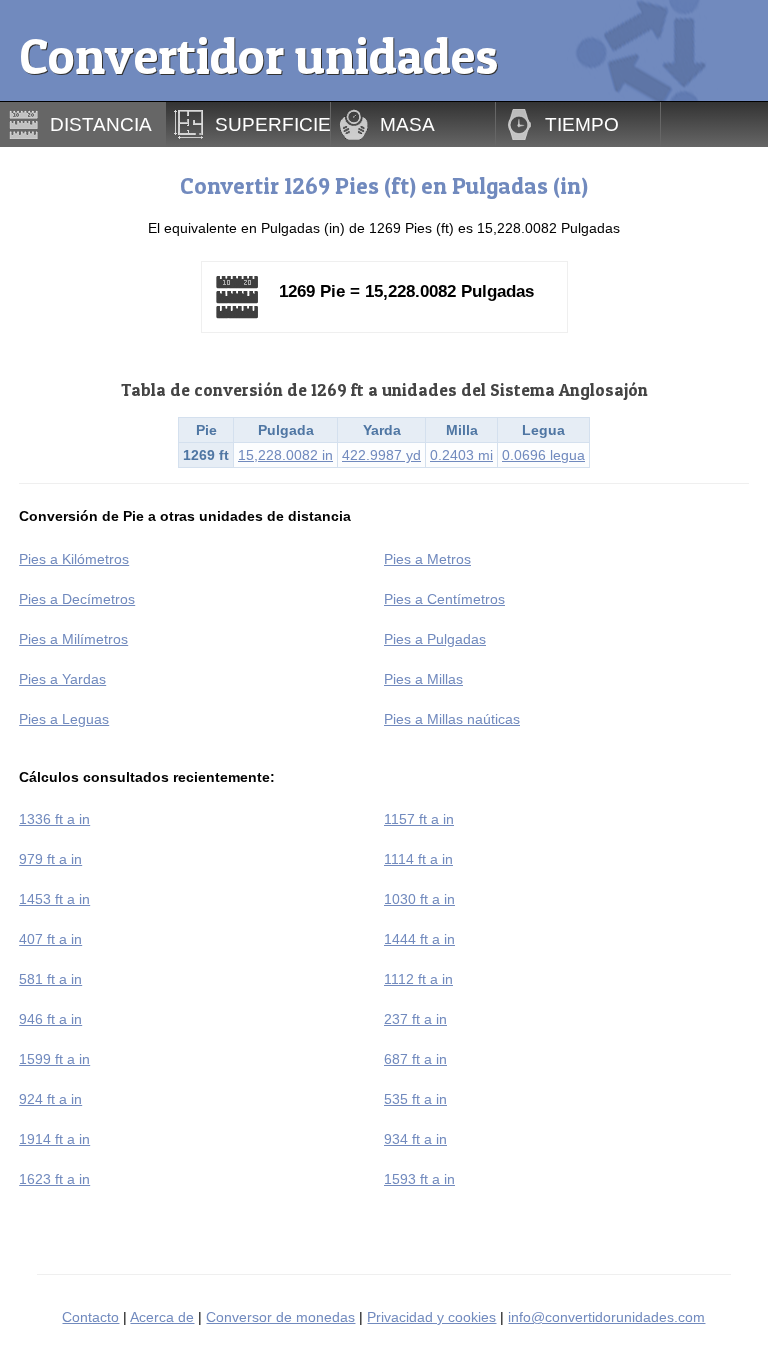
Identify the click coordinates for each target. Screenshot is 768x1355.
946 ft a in (50, 1019)
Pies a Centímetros (444, 599)
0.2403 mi (461, 455)
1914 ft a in (54, 1139)
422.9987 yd (381, 455)
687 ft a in (415, 1059)
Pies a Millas (423, 679)
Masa (407, 124)
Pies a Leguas (64, 719)
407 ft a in (50, 939)
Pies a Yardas (62, 679)
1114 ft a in (418, 859)
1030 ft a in (419, 899)
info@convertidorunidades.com (606, 1317)
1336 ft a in (54, 819)
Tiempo (582, 124)
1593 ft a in (419, 1179)
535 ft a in (415, 1099)
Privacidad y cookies (431, 1317)
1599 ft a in (54, 1059)
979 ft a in (50, 859)
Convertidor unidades (258, 55)
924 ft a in (50, 1099)
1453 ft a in (54, 899)
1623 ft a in (54, 1179)
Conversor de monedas (280, 1317)
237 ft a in (415, 1019)
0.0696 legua (543, 455)
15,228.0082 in (285, 455)
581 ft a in (50, 979)
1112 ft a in (418, 979)
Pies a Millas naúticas (452, 719)
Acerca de (162, 1317)
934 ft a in (415, 1139)
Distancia (101, 124)
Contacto (90, 1317)
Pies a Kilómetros (74, 559)
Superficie (273, 124)
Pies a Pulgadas (435, 639)
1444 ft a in (419, 939)
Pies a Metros (427, 559)
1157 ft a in (419, 819)
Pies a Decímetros (77, 599)
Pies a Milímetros (73, 639)
